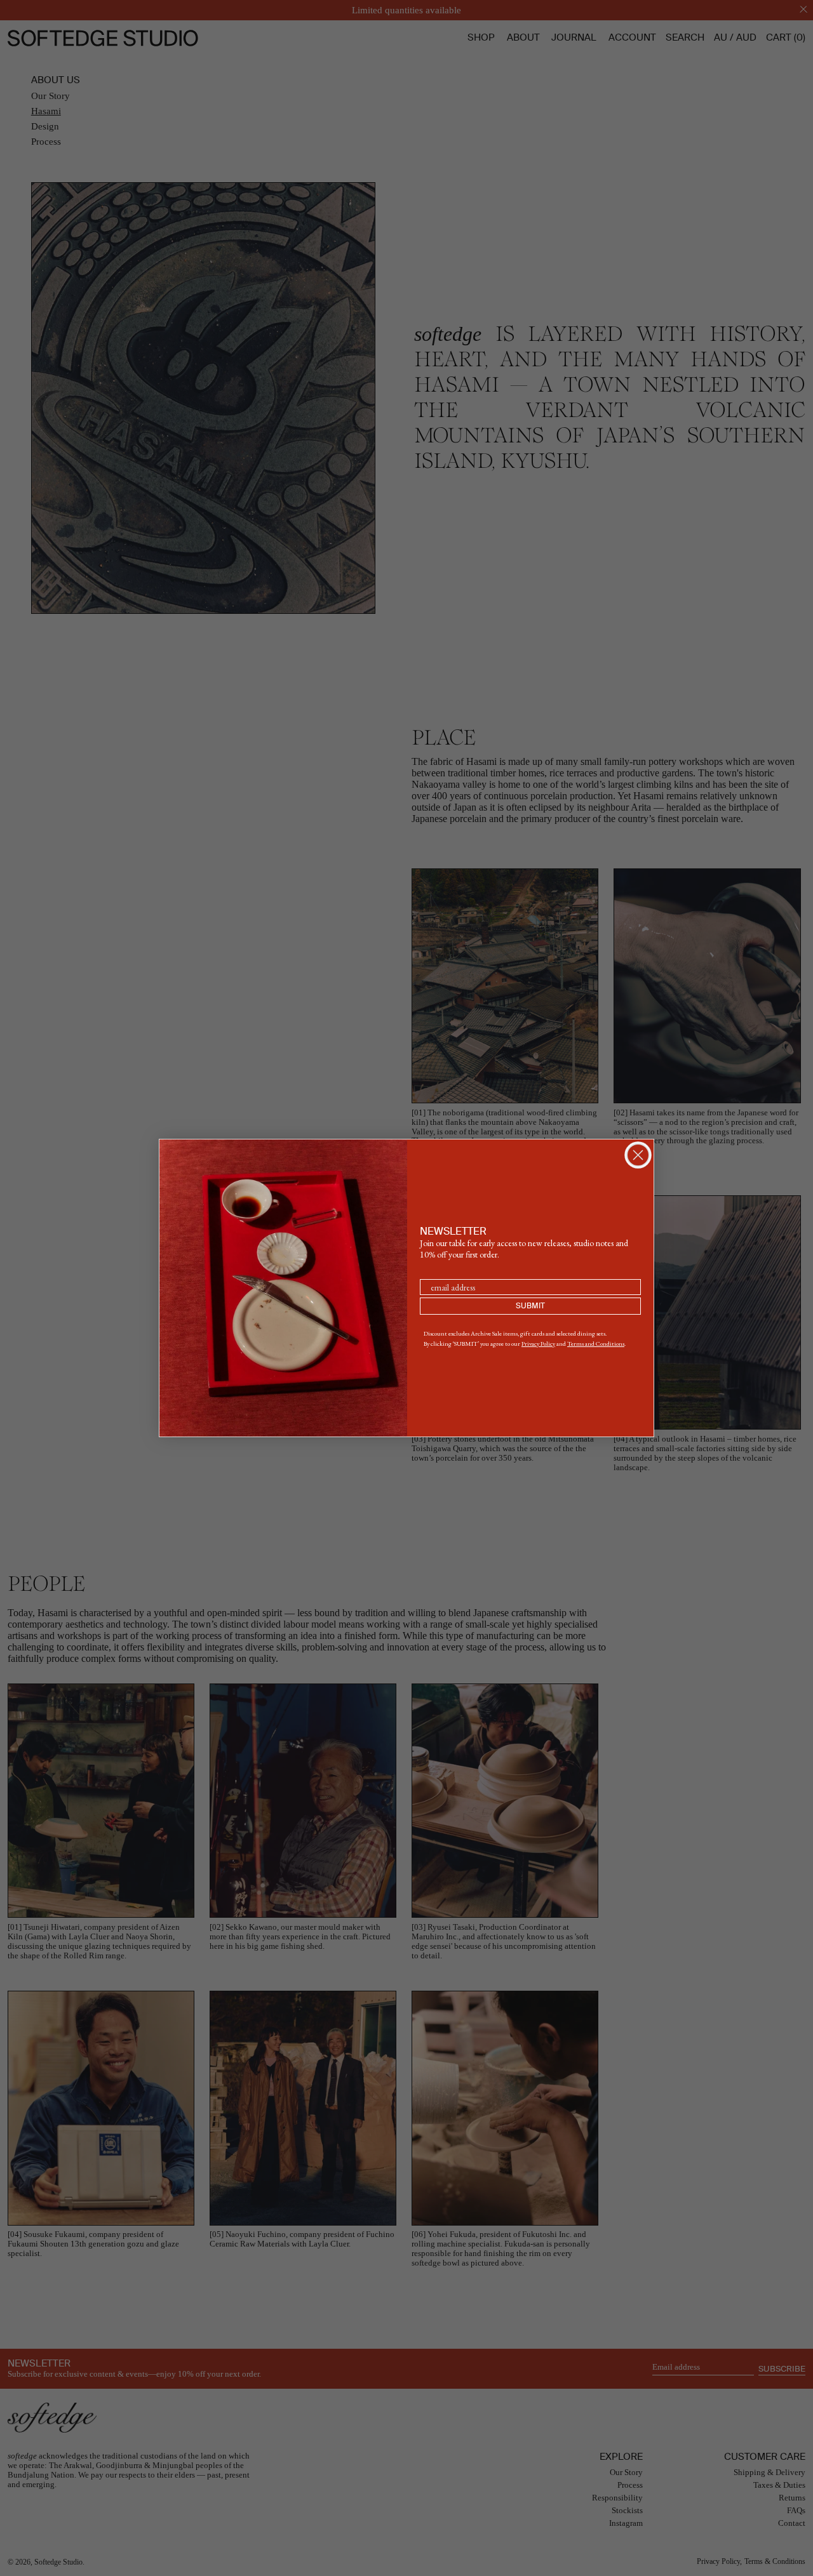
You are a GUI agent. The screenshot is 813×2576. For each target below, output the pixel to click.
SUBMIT (530, 1306)
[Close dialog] (638, 1155)
